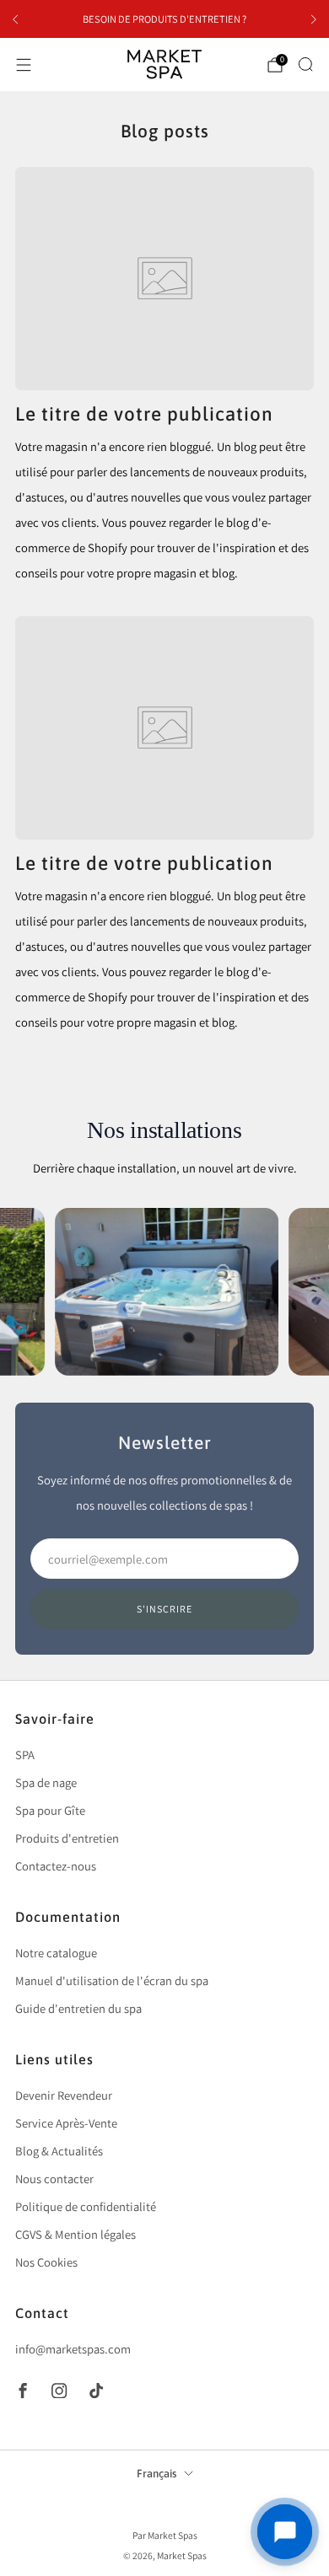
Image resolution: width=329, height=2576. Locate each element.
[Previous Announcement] (15, 19)
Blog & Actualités (59, 2151)
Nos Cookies (46, 2262)
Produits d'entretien (67, 1838)
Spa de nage (46, 1782)
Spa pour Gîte (50, 1810)
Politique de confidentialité (86, 2206)
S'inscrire (164, 1609)
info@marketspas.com (73, 2349)
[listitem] (164, 19)
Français (156, 2474)
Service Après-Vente (66, 2123)
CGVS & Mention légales (76, 2234)
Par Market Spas (165, 2535)
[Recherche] (305, 64)
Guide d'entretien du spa (78, 2008)
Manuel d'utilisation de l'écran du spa (112, 1980)
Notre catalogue (56, 1953)
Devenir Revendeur (64, 2095)
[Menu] (24, 65)
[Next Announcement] (314, 19)
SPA (25, 1755)
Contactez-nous (56, 1866)
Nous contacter (54, 2179)
